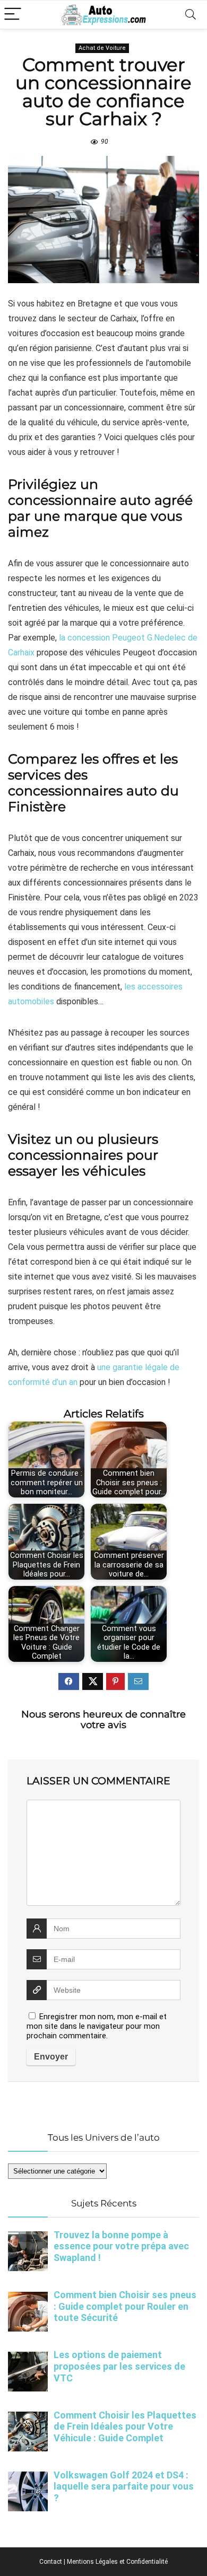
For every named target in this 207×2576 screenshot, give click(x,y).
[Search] (191, 15)
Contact (51, 2562)
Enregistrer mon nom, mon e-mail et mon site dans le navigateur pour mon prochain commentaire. (97, 2026)
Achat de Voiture (102, 48)
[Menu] (13, 15)
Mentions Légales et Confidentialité (117, 2562)
